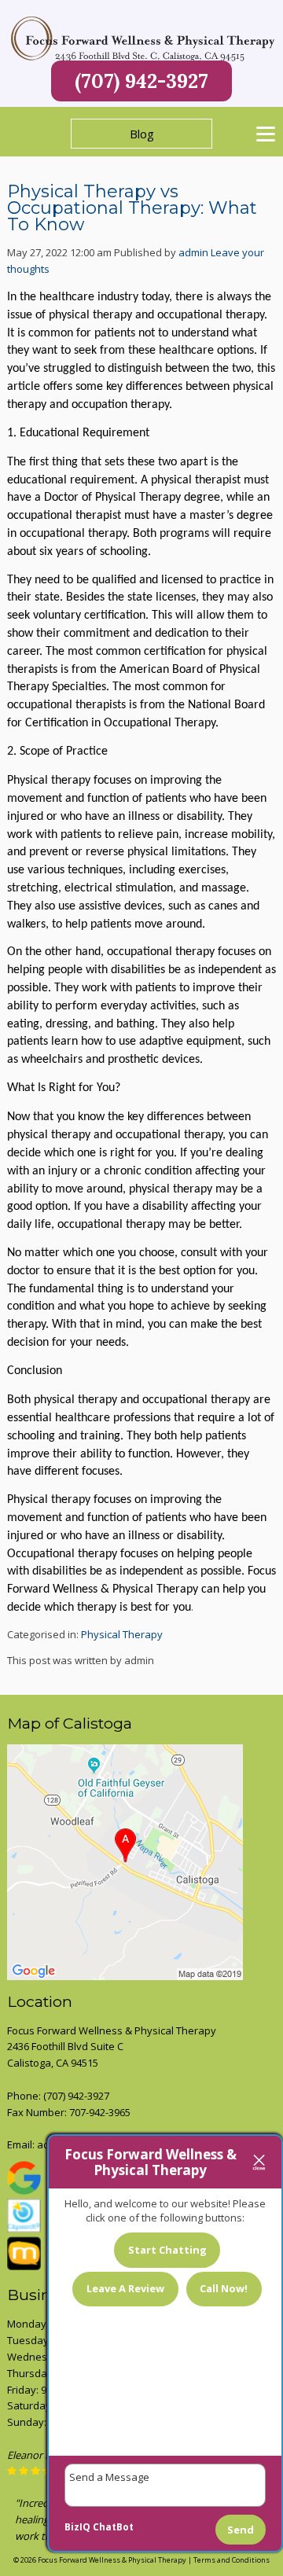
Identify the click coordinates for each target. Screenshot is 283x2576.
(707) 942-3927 (141, 81)
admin (193, 252)
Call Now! (224, 2288)
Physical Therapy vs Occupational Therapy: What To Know (132, 208)
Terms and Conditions (232, 2560)
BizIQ (77, 2527)
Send (241, 2530)
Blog (142, 134)
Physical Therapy (122, 1634)
